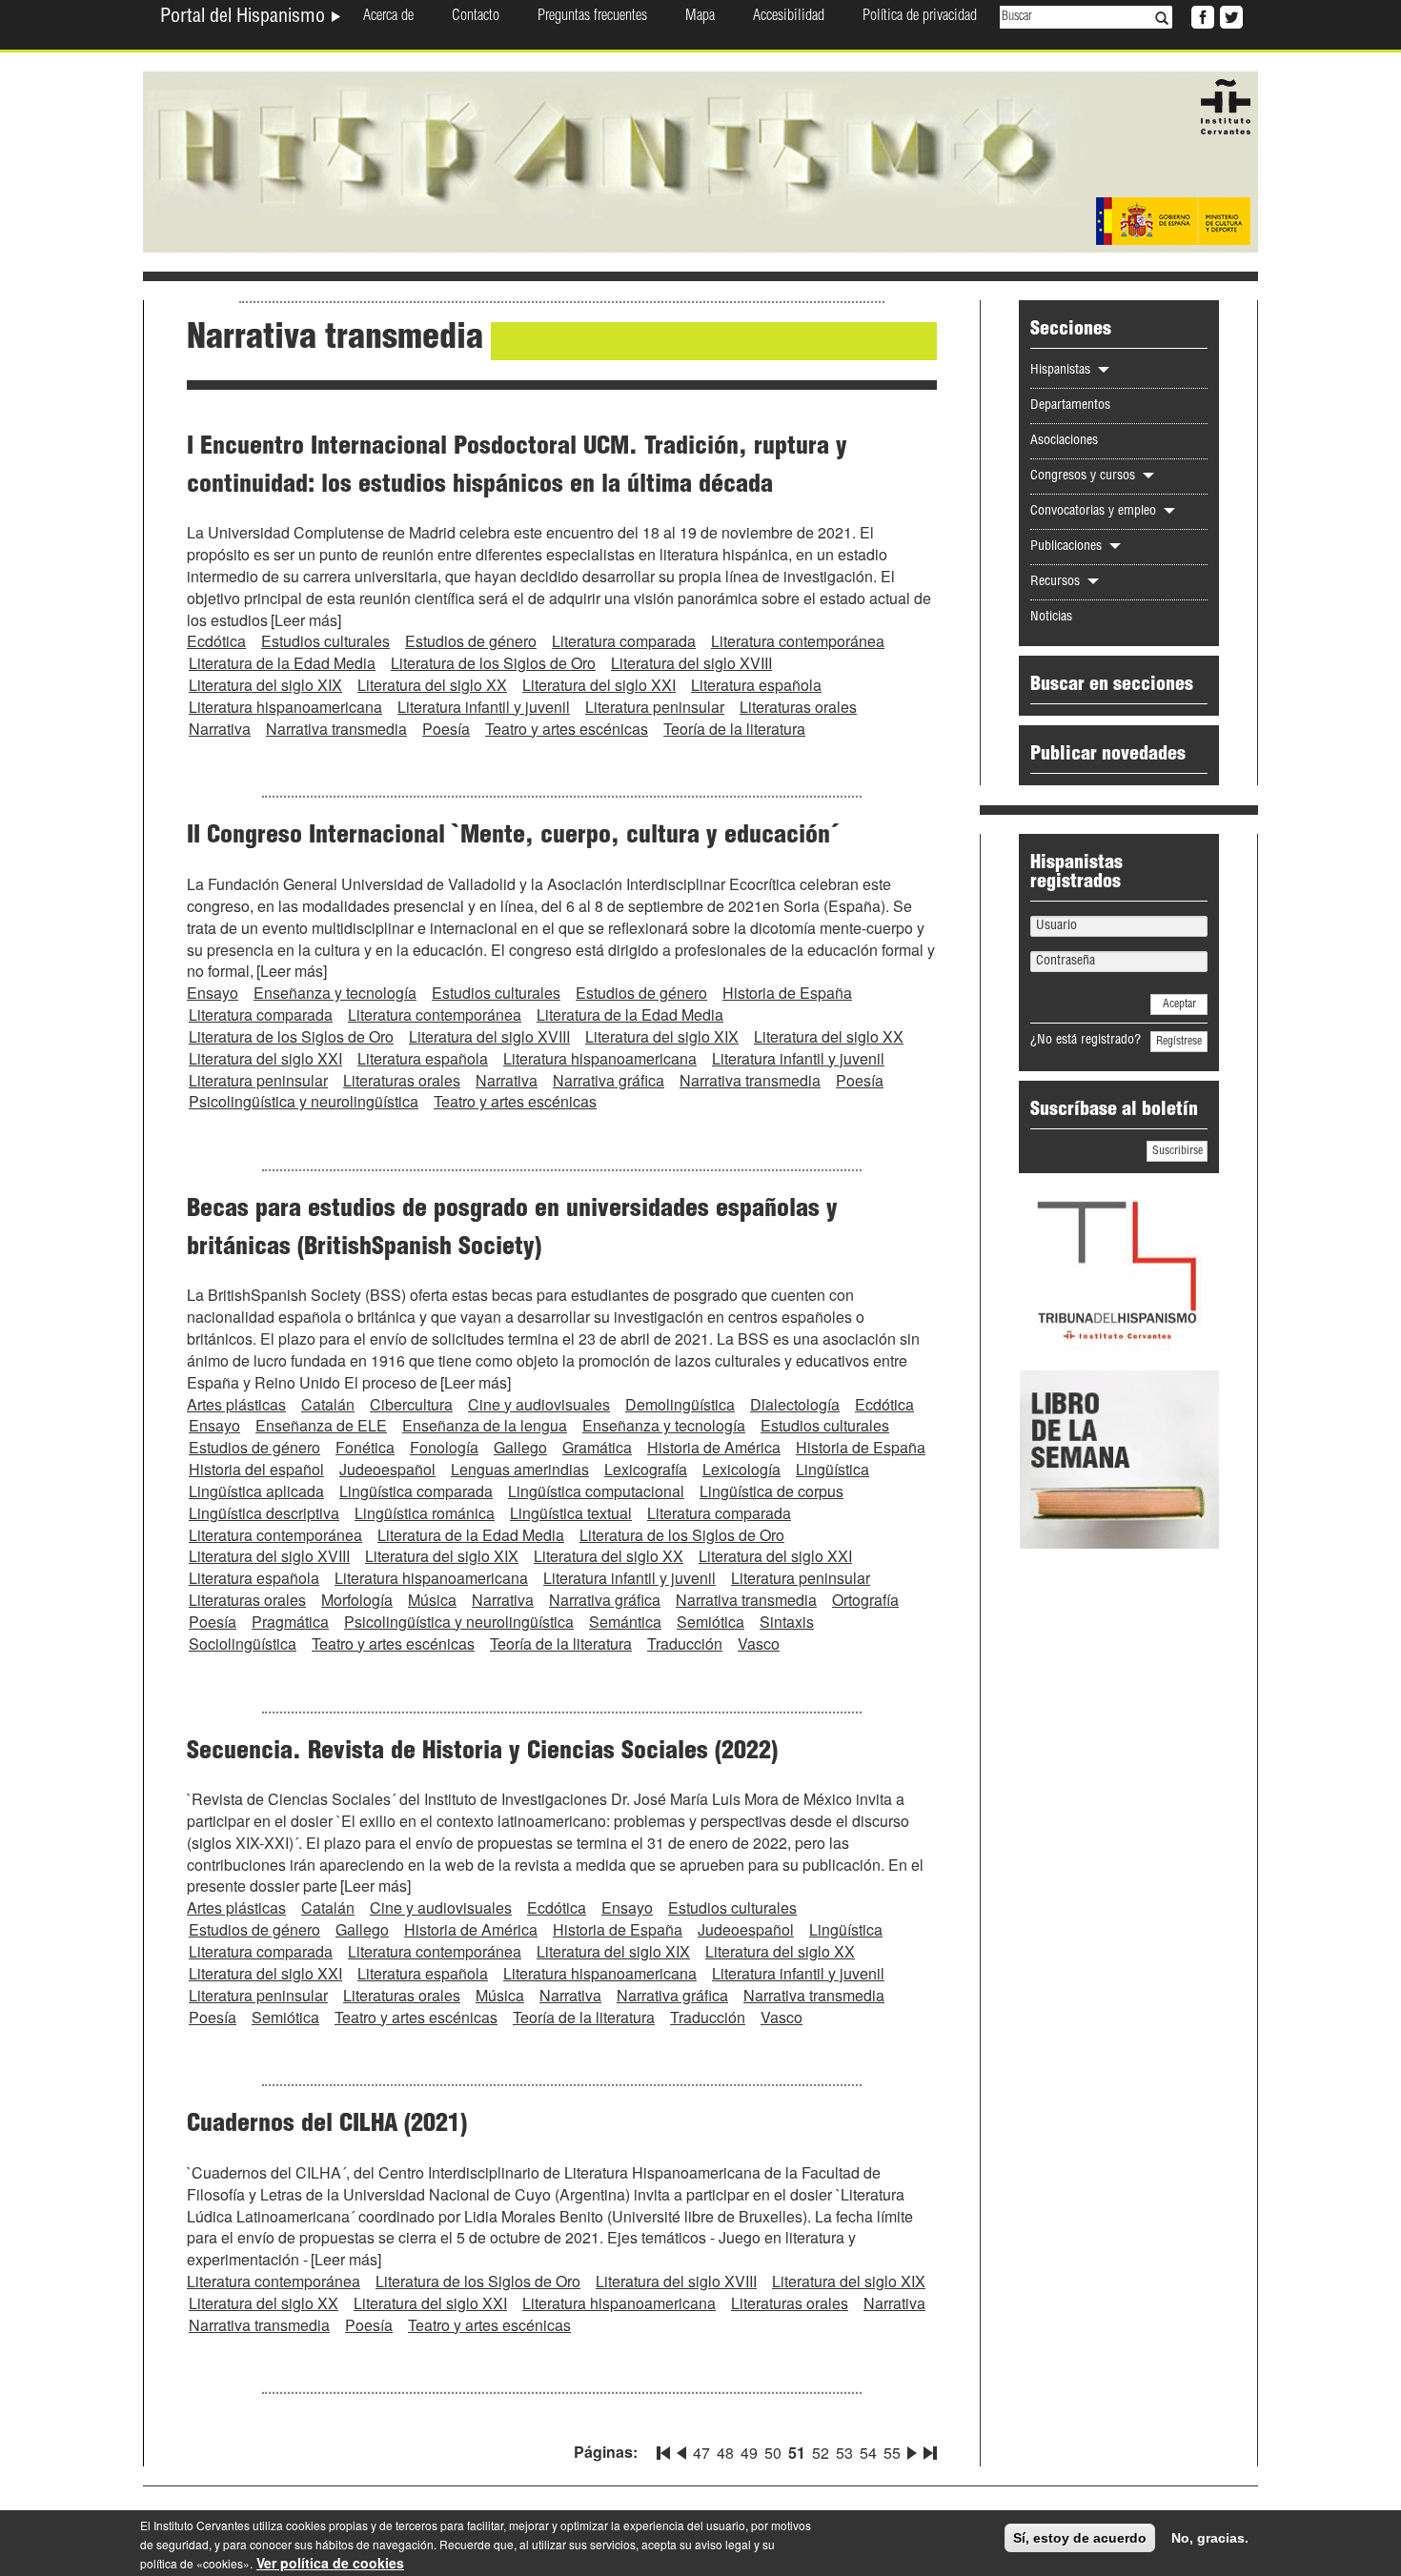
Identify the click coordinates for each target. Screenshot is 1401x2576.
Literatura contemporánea (798, 641)
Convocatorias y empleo (1095, 512)
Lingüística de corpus (772, 1491)
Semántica (625, 1622)
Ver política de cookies (330, 2563)
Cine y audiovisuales (539, 1404)
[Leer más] (306, 620)
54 (868, 2453)
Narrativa (220, 729)
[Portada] (700, 160)
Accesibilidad (789, 17)
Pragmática (290, 1622)
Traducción (685, 1643)
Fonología (444, 1447)
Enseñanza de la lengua (485, 1425)
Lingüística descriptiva (264, 1513)
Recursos (1057, 582)
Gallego (520, 1447)
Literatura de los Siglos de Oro (493, 663)
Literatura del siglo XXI (599, 685)
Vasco (759, 1643)
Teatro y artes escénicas (567, 729)
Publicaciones (1068, 547)
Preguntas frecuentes (592, 17)
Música (432, 1600)
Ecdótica (216, 641)
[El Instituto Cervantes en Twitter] (1229, 15)
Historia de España (787, 993)
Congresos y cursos (1085, 477)
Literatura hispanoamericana (285, 707)
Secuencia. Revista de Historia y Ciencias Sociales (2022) (482, 1753)
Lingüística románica (425, 1513)
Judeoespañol (387, 1469)
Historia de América (714, 1447)
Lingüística (832, 1469)
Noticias (1051, 618)
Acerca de (388, 17)
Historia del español (256, 1469)
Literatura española (756, 685)
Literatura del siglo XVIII (691, 663)
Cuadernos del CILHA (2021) (327, 2125)
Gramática (597, 1447)
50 (773, 2453)
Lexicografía (646, 1469)
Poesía (446, 729)
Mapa (700, 17)
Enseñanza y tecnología (335, 993)
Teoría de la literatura (734, 729)
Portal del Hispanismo (245, 18)
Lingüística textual (571, 1513)
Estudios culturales (325, 641)
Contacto (476, 17)
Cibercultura (411, 1404)
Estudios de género (471, 641)
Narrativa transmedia (336, 729)
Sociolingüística (243, 1643)
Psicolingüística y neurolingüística (304, 1101)
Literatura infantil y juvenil (484, 707)
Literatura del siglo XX (432, 685)
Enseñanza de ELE (321, 1425)
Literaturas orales (798, 707)
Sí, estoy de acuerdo (1080, 2538)
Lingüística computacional (596, 1491)
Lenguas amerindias (520, 1469)
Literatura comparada (624, 641)
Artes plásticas (236, 1404)
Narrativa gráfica (609, 1080)
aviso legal (723, 2544)
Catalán (328, 1404)
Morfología (357, 1600)
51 (797, 2453)
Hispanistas (1062, 371)
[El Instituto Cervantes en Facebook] (1201, 15)
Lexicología (741, 1469)
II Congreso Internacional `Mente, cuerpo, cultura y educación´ (513, 837)
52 (821, 2453)
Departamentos (1070, 406)
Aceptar (1179, 1004)
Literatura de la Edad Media (282, 663)
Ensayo (213, 993)
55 (892, 2453)
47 (701, 2453)
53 (844, 2453)
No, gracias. (1210, 2538)
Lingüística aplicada (256, 1491)
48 (725, 2453)
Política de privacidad (920, 17)
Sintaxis (787, 1622)
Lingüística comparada (416, 1491)
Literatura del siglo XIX (265, 685)
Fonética (365, 1447)
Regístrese (1179, 1042)
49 (749, 2453)
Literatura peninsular (655, 707)
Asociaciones (1064, 441)
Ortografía (865, 1600)
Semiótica (711, 1622)
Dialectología (795, 1404)
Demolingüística (680, 1404)
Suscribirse (1178, 1151)
